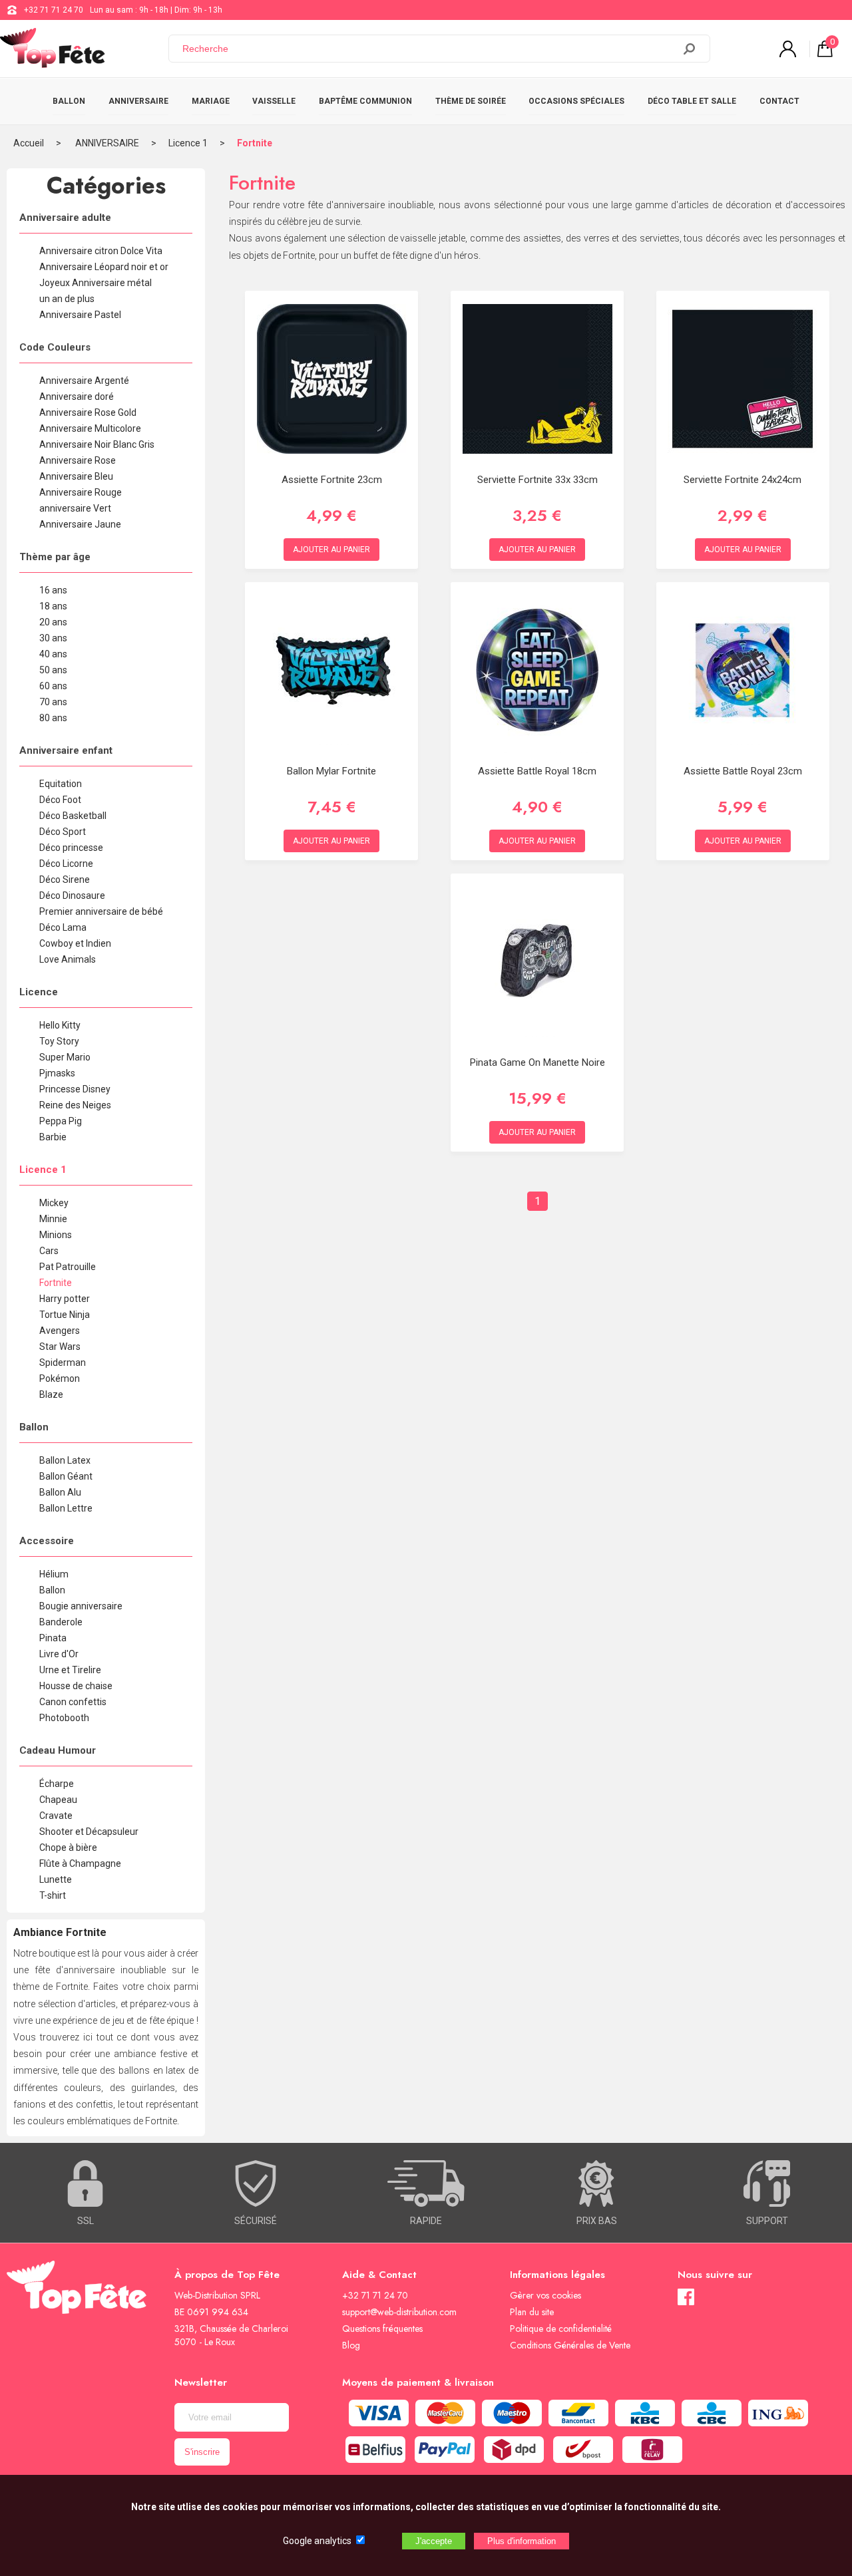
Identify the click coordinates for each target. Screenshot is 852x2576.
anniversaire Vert (75, 508)
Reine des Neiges (75, 1105)
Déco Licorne (66, 864)
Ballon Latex (65, 1460)
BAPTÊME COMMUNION (365, 101)
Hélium (54, 1574)
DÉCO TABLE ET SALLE (692, 101)
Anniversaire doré (77, 397)
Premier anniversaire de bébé (101, 911)
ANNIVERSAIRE (138, 101)
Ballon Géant (66, 1476)
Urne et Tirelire (70, 1670)
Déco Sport (63, 832)
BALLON (69, 101)
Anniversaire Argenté (84, 381)
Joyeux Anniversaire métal (96, 283)
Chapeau (58, 1800)
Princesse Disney (75, 1089)
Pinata (53, 1638)
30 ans (53, 638)
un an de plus (67, 299)
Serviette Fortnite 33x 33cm (537, 480)
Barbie (53, 1137)
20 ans (53, 622)
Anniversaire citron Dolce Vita (101, 251)
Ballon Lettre (66, 1508)
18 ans (53, 606)
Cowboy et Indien (75, 943)
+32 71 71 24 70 (54, 10)
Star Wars (60, 1347)
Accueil (29, 143)
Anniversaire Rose (78, 460)
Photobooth (64, 1718)
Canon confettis (73, 1702)
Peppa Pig (61, 1121)
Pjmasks (57, 1073)
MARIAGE (211, 101)
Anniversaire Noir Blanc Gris (97, 444)
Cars (49, 1251)
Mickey (54, 1203)
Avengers (60, 1331)
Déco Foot (60, 800)
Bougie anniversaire (81, 1606)
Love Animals (68, 959)
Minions (56, 1235)
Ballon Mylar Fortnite (331, 771)
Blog (351, 2345)
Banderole (61, 1622)
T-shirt (53, 1895)
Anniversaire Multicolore (90, 428)
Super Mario (65, 1057)
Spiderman (63, 1363)
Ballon (52, 1590)
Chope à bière (68, 1848)
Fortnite (255, 143)
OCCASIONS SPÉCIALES (576, 101)
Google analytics (317, 2541)
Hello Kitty (60, 1025)
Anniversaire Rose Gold (88, 412)
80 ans (53, 718)
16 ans (53, 590)
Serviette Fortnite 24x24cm (743, 480)
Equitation (61, 784)
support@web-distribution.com (399, 2312)
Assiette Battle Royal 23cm (743, 771)
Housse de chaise (76, 1686)
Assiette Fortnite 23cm (332, 480)
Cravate (56, 1816)
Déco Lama (63, 927)
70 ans (53, 702)
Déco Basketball (73, 816)
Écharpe (57, 1784)
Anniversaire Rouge (81, 492)
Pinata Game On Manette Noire (537, 1062)
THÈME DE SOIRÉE (471, 101)
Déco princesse (71, 848)
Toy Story (59, 1041)
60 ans (53, 686)
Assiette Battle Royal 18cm (537, 771)
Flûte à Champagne (80, 1863)
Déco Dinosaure (72, 895)
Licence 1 (188, 143)
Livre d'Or (59, 1654)
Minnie (53, 1219)
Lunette (56, 1879)
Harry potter (65, 1299)
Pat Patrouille (68, 1267)
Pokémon (60, 1378)
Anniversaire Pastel (80, 315)
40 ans (53, 654)
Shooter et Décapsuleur (89, 1832)
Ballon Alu (60, 1492)
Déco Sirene (65, 880)
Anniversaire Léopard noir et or (104, 267)
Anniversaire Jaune (80, 524)
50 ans (53, 670)
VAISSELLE (274, 101)
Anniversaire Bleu (76, 476)
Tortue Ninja (65, 1315)
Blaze (51, 1394)
